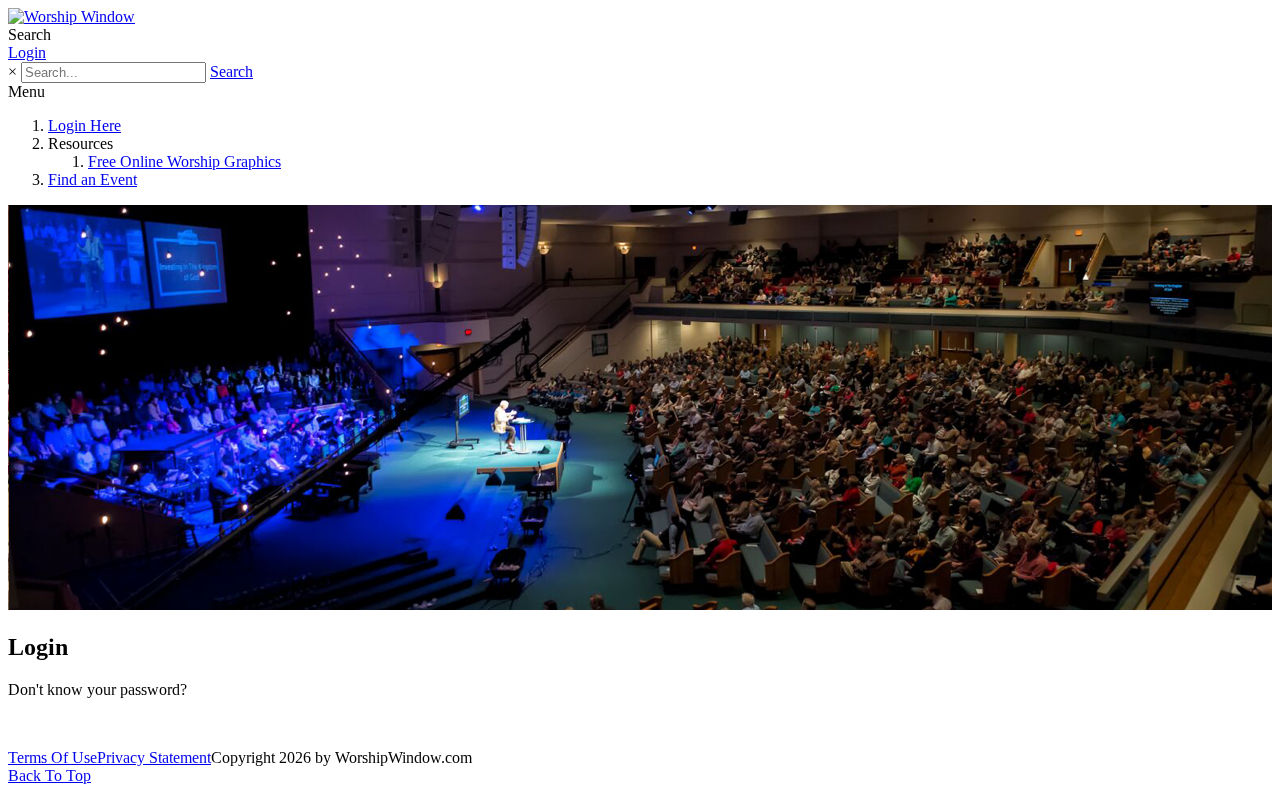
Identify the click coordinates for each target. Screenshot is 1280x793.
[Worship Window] (71, 16)
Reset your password (82, 723)
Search (231, 71)
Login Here (84, 125)
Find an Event (92, 179)
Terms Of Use (52, 757)
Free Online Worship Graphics (184, 161)
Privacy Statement (154, 757)
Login (27, 52)
